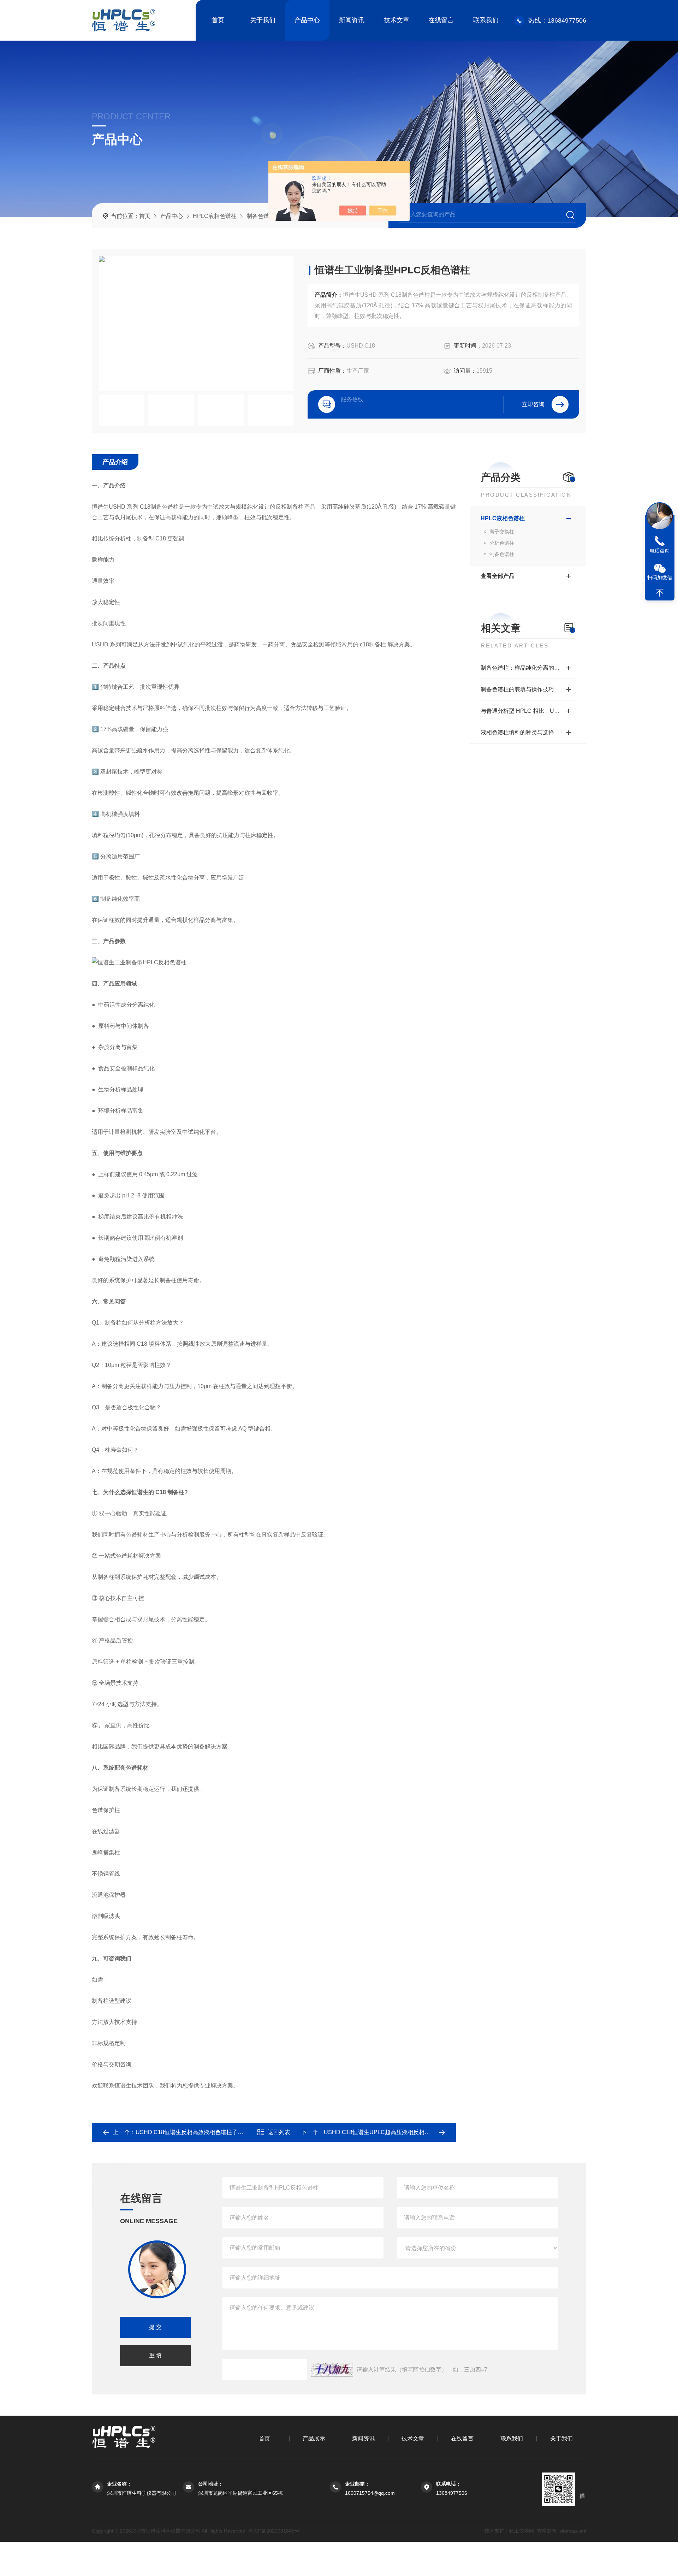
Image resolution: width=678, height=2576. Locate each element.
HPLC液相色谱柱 (215, 216)
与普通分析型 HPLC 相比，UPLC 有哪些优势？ (528, 711)
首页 (218, 20)
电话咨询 (660, 551)
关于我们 (263, 20)
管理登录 (547, 2531)
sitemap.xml (573, 2531)
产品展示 (314, 2438)
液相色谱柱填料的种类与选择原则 (523, 732)
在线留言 (441, 20)
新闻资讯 (352, 20)
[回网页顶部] (660, 593)
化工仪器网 (522, 2531)
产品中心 (307, 20)
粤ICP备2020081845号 (274, 2531)
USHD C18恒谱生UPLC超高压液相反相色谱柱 (383, 2132)
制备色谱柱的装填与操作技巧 (517, 689)
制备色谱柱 (261, 216)
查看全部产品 (498, 576)
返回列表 (279, 2132)
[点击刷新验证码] (332, 2370)
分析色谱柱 (502, 543)
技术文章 (397, 20)
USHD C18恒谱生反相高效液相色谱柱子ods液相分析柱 (205, 2132)
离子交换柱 (502, 532)
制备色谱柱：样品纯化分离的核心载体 (528, 668)
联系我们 (486, 20)
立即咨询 (533, 404)
